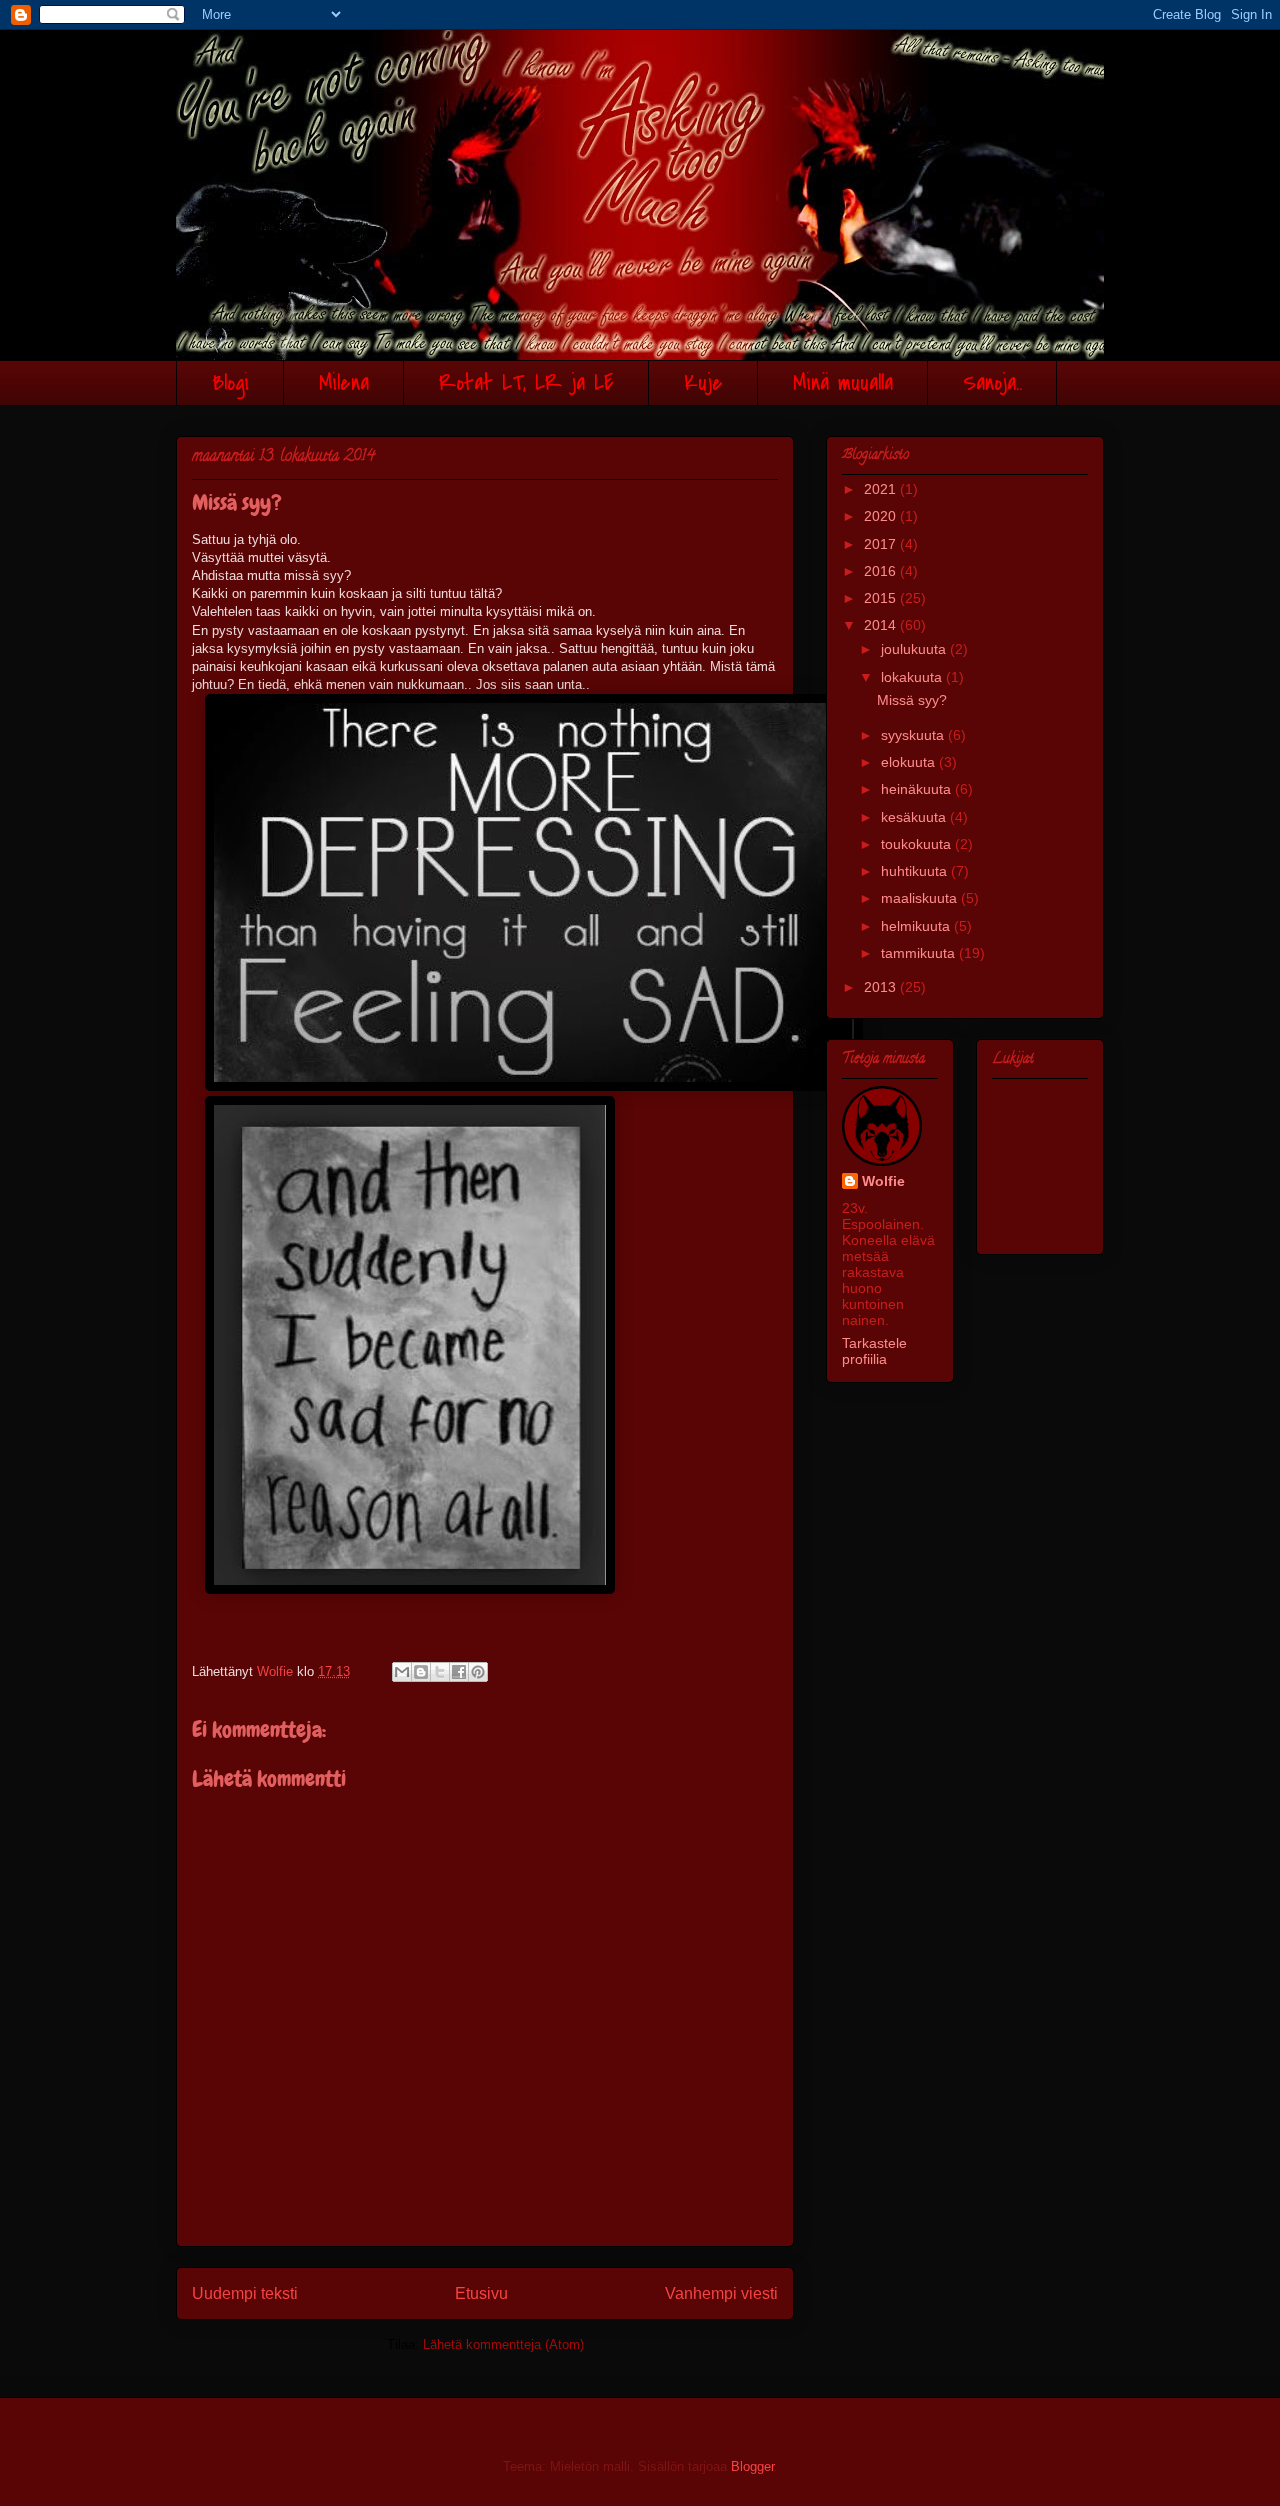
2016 (882, 571)
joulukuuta (915, 649)
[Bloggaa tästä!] (421, 1672)
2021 (882, 489)
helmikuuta (917, 926)
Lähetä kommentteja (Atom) (503, 2344)
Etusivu (481, 2293)
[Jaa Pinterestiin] (478, 1672)
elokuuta (910, 762)
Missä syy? (912, 700)
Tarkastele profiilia (874, 1351)
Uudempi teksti (245, 2293)
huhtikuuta (916, 871)
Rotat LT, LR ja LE (526, 383)
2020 (882, 516)
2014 (882, 625)
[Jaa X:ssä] (440, 1672)
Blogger (752, 2466)
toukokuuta (918, 844)
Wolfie (883, 1181)
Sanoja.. (992, 383)
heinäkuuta (918, 789)
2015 (882, 598)
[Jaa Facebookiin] (459, 1672)
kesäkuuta (915, 817)
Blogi (230, 383)
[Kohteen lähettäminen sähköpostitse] (402, 1672)
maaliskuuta (921, 898)
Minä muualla (843, 383)
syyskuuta (914, 735)
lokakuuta (913, 677)
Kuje (703, 383)
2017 (882, 544)
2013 (882, 987)
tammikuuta (920, 953)
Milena (344, 383)
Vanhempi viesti (721, 2293)
